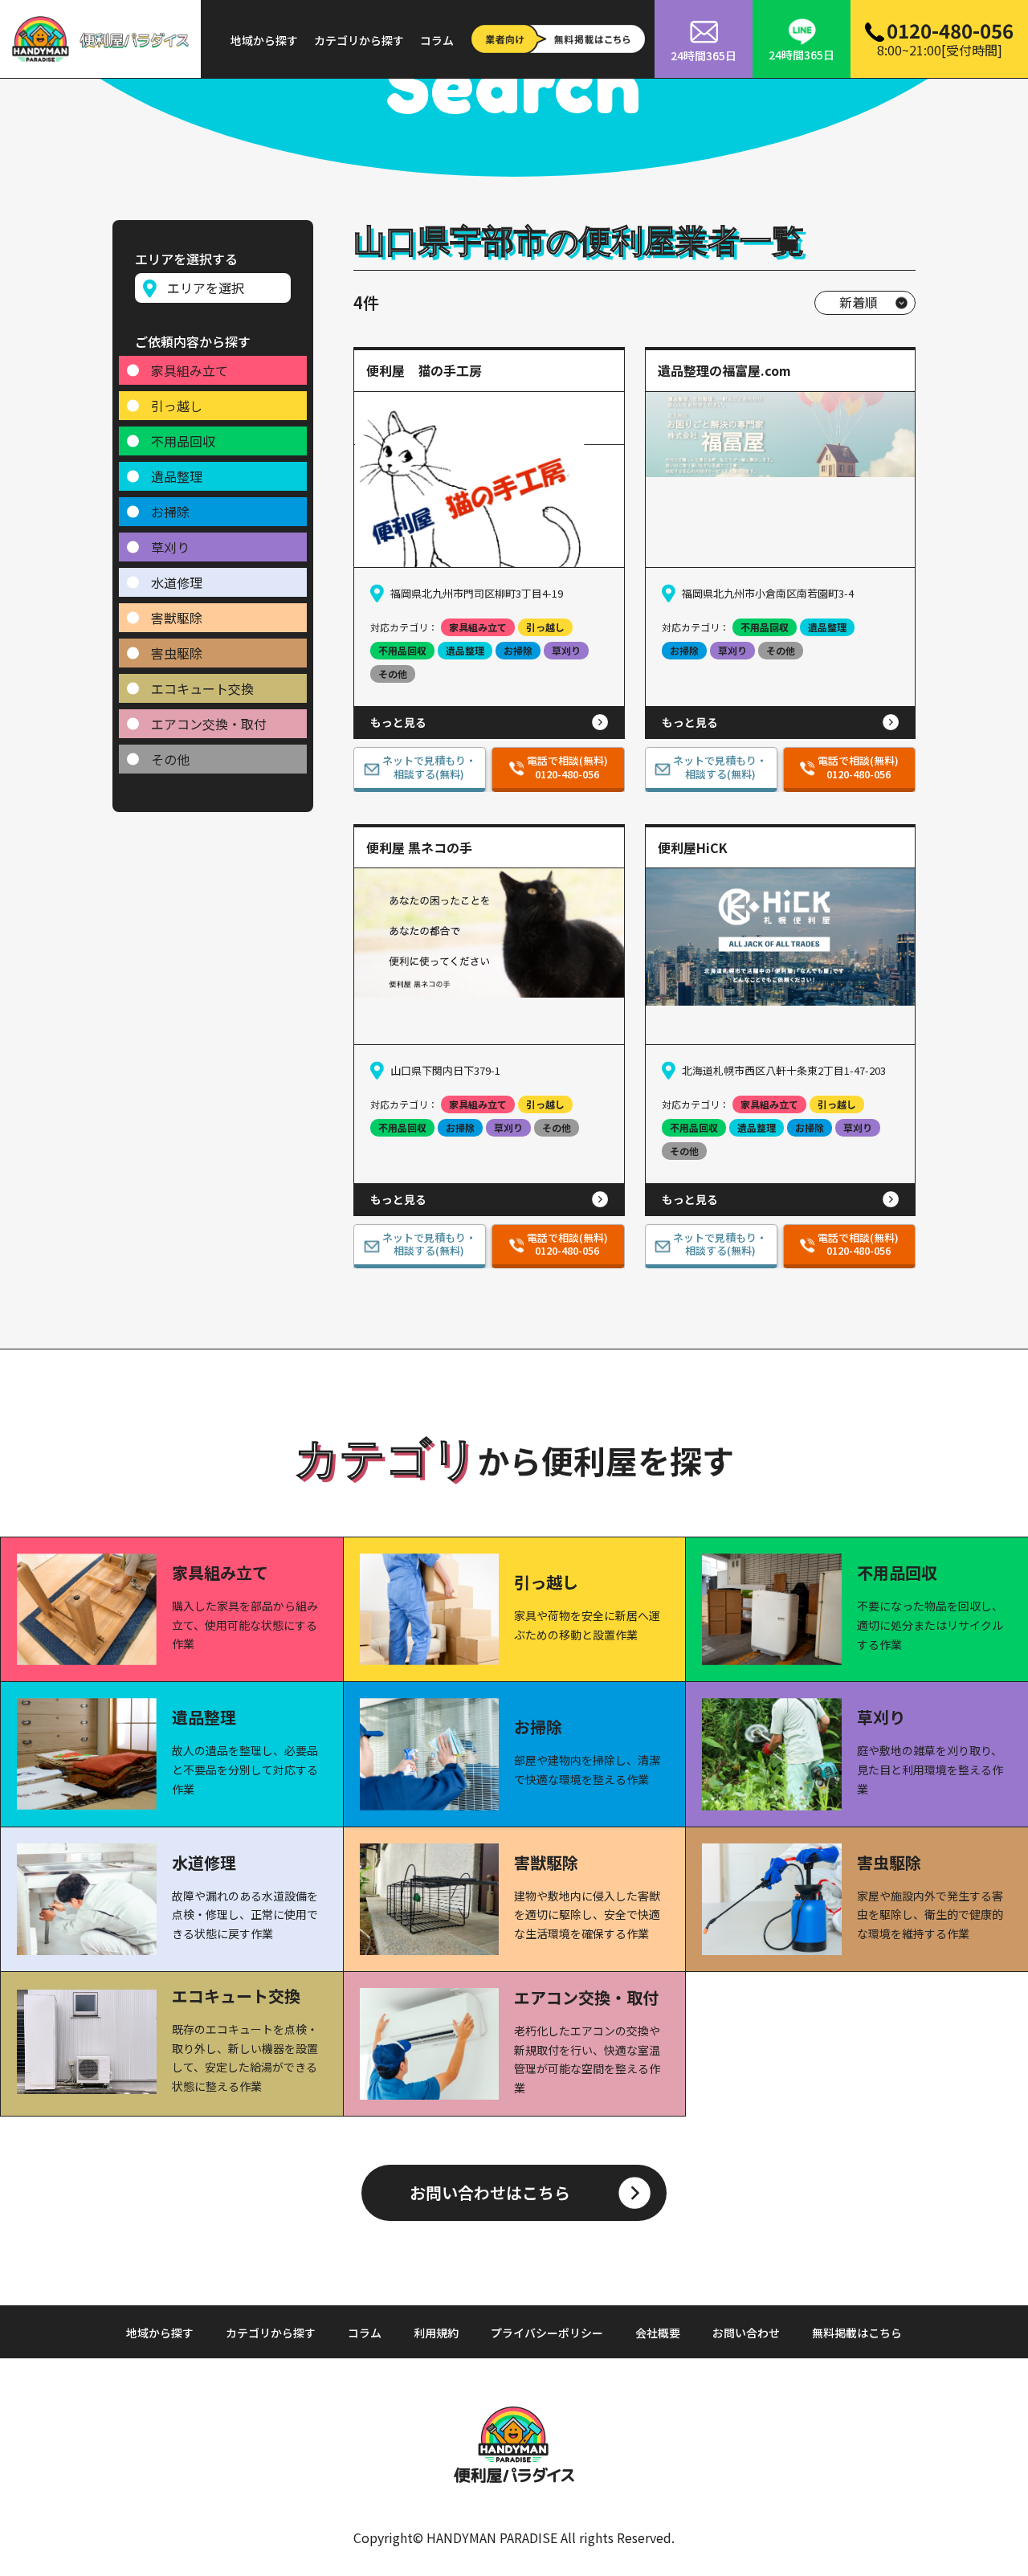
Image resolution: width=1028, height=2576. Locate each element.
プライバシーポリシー (547, 2333)
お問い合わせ (746, 2333)
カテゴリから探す (359, 40)
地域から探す (264, 40)
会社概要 (658, 2333)
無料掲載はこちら (857, 2333)
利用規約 (436, 2333)
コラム (437, 40)
